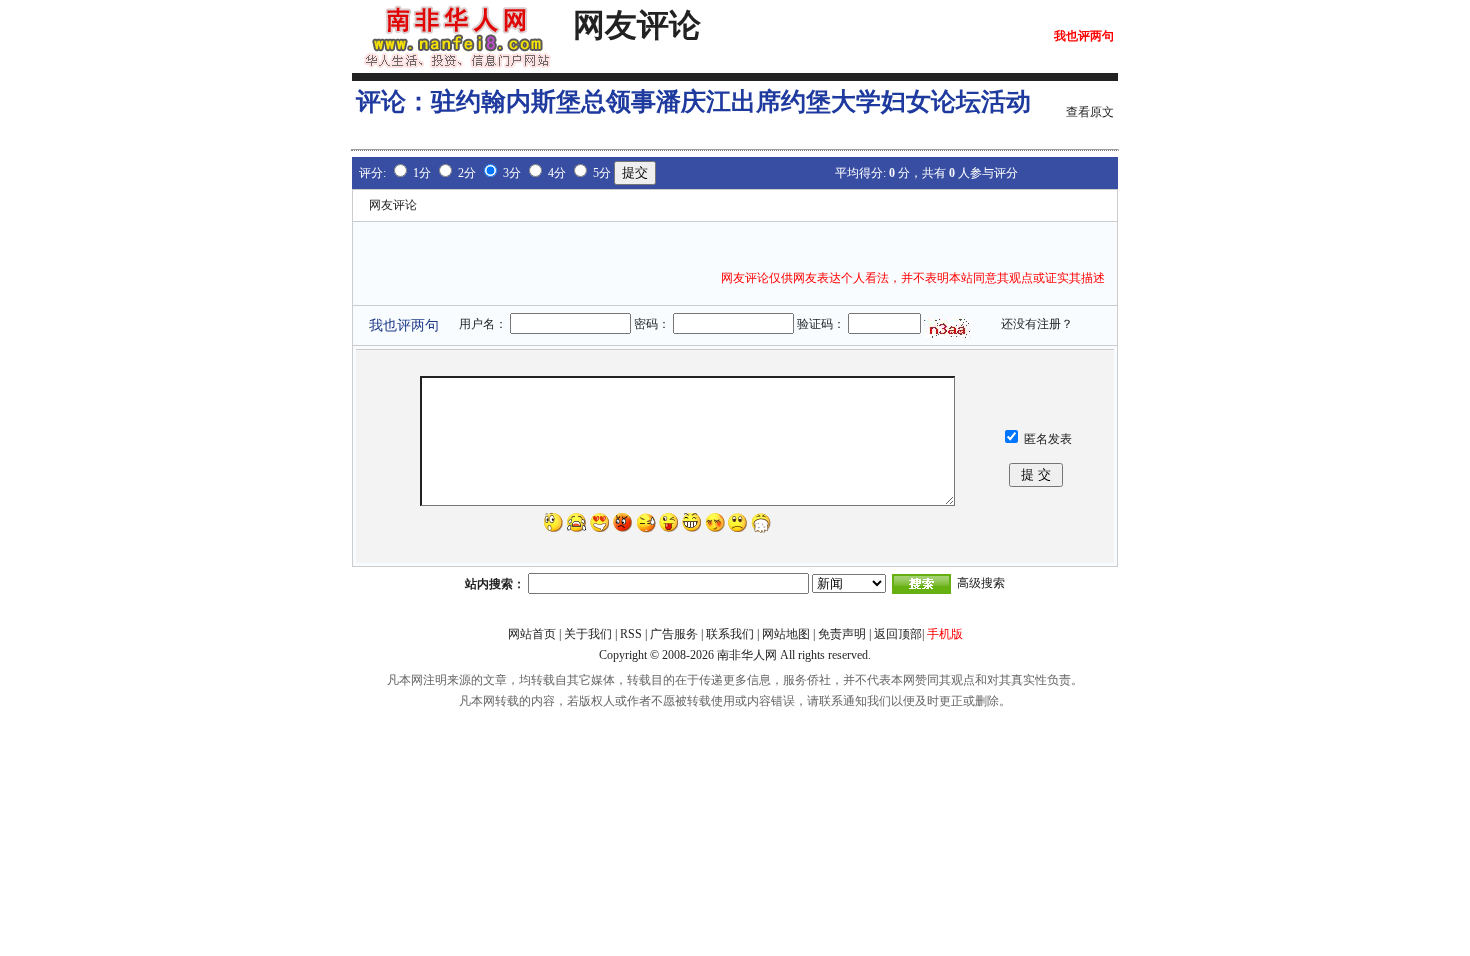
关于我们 (588, 634)
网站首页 (532, 634)
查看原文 (1090, 112)
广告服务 (674, 634)
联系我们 (730, 634)
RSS (631, 634)
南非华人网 (747, 655)
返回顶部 (898, 634)
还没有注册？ (1037, 324)
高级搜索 (981, 583)
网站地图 (786, 634)
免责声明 (842, 634)
